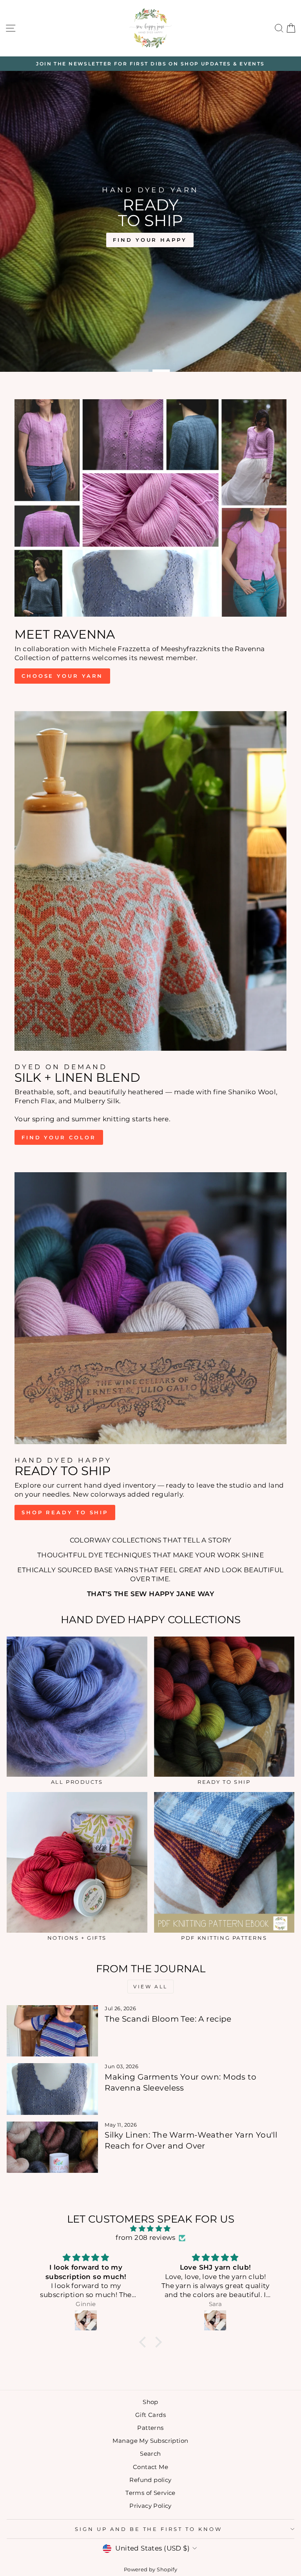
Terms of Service (150, 2493)
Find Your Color (59, 1137)
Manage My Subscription (150, 2441)
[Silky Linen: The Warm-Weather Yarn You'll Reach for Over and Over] (52, 2147)
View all (150, 1987)
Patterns (150, 2428)
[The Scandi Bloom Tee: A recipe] (52, 2031)
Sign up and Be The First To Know (149, 2529)
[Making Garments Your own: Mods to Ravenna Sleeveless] (52, 2089)
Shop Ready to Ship (65, 1512)
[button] (145, 2342)
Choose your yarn (62, 676)
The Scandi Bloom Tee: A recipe (168, 2019)
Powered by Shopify (150, 2570)
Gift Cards (150, 2415)
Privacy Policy (150, 2506)
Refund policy (150, 2480)
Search (150, 2454)
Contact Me (150, 2467)
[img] (151, 2229)
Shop (150, 2402)
